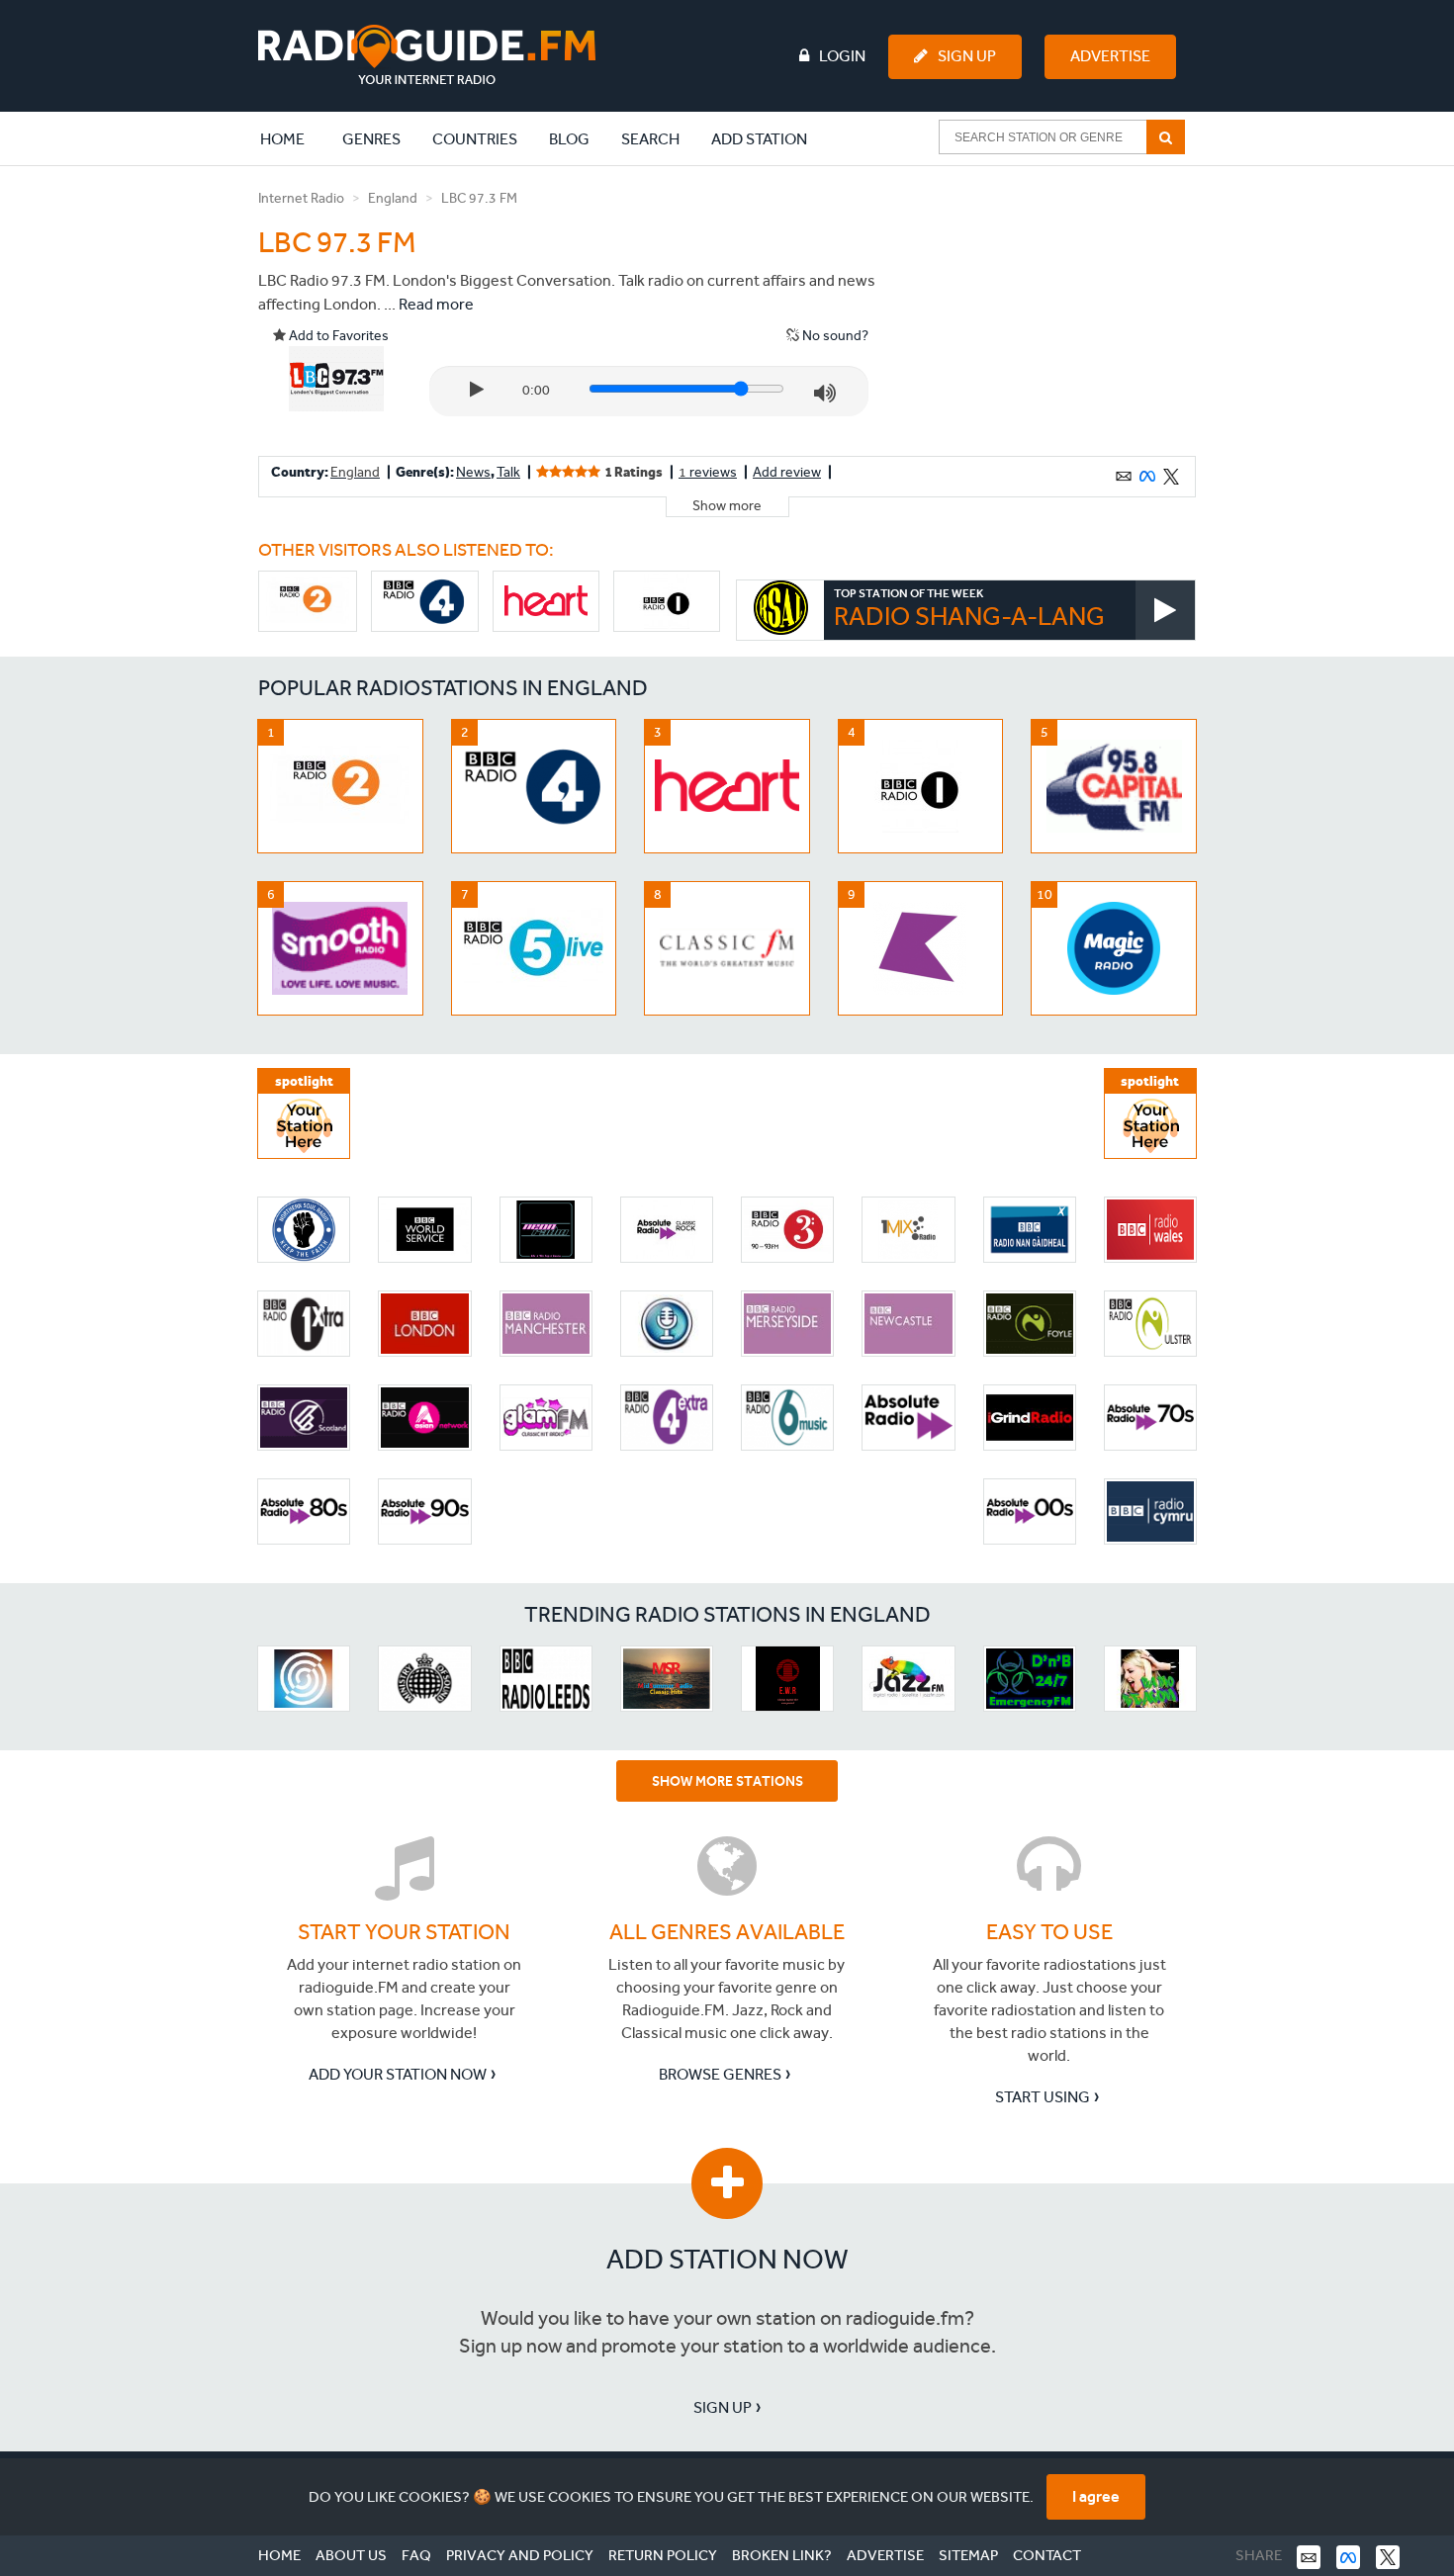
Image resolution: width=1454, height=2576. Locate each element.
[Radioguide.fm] (427, 55)
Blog (569, 139)
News (473, 472)
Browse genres (720, 2074)
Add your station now (398, 2074)
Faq (416, 2555)
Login (842, 56)
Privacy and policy (520, 2555)
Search (650, 139)
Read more (436, 304)
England (393, 198)
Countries (475, 139)
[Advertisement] (1046, 311)
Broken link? (782, 2555)
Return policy (663, 2555)
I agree (1096, 2496)
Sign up (723, 2407)
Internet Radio (301, 198)
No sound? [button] (834, 336)
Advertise (1110, 56)
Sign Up (967, 56)
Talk (508, 472)
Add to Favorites (337, 336)
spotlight (304, 1081)
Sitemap (968, 2555)
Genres (371, 139)
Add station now (727, 2259)
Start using (1043, 2097)
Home (293, 138)
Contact (1047, 2555)
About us (351, 2555)
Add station (759, 139)
